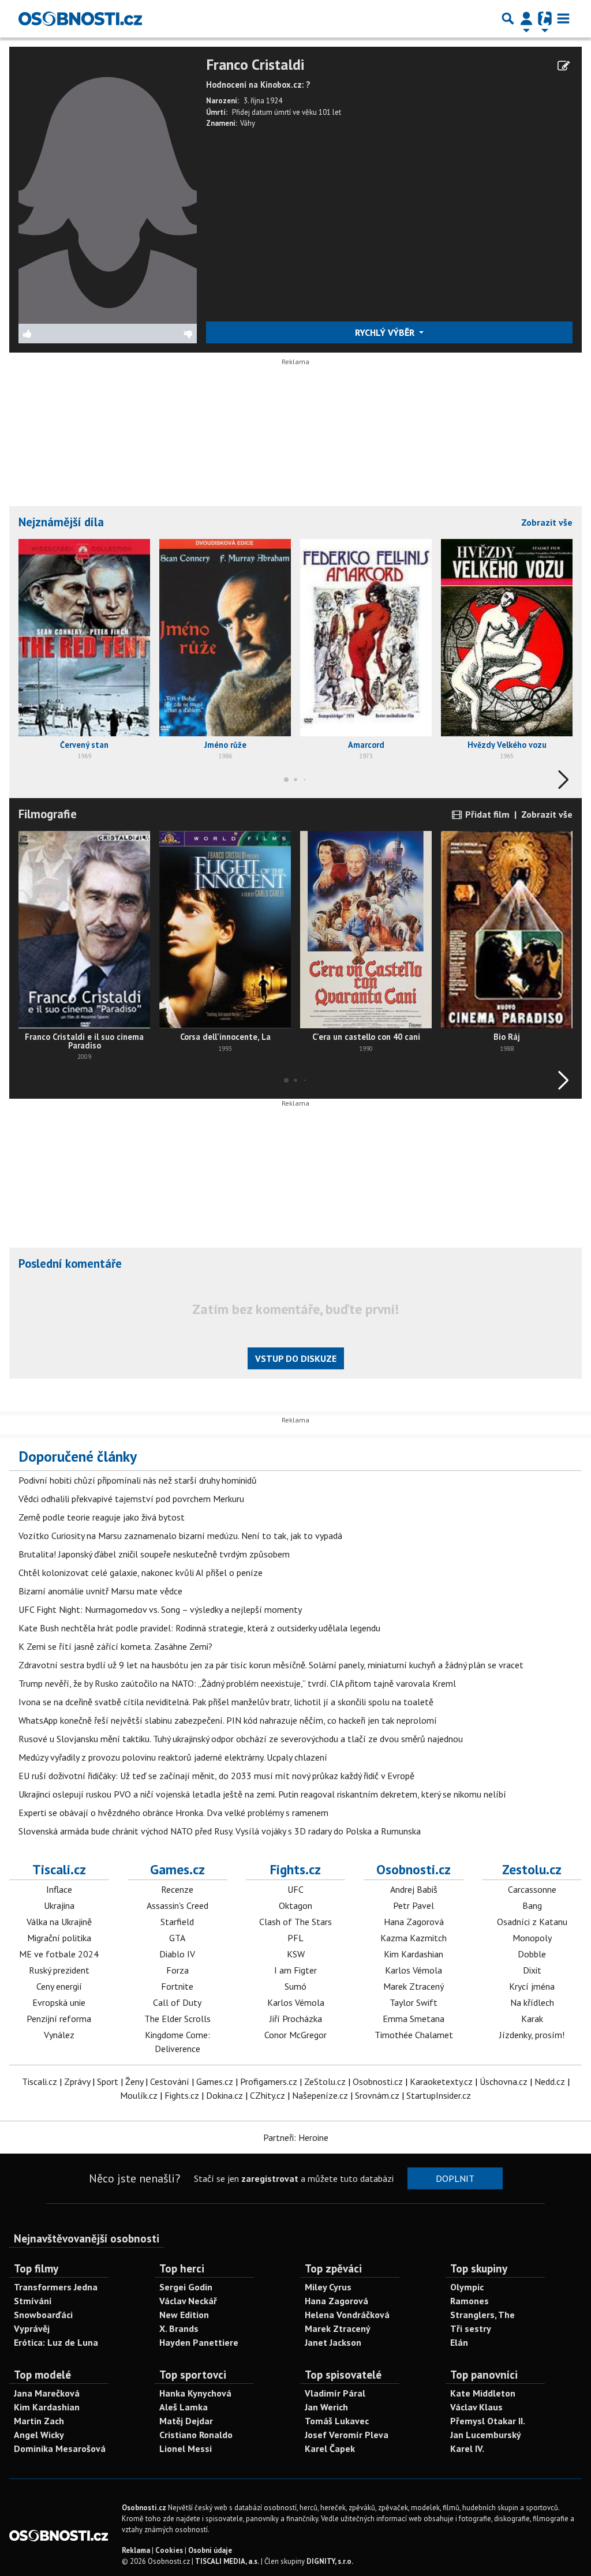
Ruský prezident (59, 1970)
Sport (108, 2081)
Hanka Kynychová (195, 2393)
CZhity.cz (268, 2095)
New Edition (184, 2315)
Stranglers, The (482, 2315)
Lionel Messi (186, 2448)
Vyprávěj (32, 2328)
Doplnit (455, 2178)
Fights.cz (295, 1869)
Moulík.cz (139, 2095)
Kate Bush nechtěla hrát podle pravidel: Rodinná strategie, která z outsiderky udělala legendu (199, 1628)
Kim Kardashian (414, 1954)
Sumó (295, 1986)
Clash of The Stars (295, 1922)
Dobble (532, 1954)
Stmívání (33, 2301)
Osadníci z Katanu (532, 1922)
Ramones (470, 2301)
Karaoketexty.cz (441, 2081)
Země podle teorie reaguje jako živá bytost (102, 1517)
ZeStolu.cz (325, 2081)
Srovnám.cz (377, 2095)
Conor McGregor (295, 2035)
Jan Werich (326, 2407)
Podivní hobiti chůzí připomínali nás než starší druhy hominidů (138, 1480)
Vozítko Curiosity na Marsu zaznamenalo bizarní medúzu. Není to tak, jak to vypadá (180, 1536)
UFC (295, 1889)
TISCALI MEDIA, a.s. (227, 2561)
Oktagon (295, 1905)
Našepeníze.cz (320, 2095)
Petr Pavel (414, 1905)
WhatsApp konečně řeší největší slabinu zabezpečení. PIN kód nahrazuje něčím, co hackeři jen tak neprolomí (228, 1720)
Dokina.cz (225, 2095)
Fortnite (177, 1986)
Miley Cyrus (328, 2287)
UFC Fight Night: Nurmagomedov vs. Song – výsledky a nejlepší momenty (160, 1609)
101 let (330, 112)
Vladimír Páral (335, 2393)
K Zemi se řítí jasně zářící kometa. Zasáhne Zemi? (115, 1646)
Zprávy (77, 2081)
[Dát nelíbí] (152, 334)
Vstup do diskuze (296, 1358)
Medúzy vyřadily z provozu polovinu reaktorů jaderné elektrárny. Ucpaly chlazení (173, 1757)
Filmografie (48, 814)
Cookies (169, 2550)
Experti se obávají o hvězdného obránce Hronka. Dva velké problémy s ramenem (173, 1813)
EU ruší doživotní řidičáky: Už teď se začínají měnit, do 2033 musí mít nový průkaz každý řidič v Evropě (216, 1776)
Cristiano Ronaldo (196, 2435)
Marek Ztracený (414, 1986)
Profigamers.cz (269, 2081)
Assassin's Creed (177, 1905)
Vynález (59, 2035)
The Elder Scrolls (177, 2019)
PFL (295, 1938)
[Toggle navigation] (563, 18)
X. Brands (179, 2328)
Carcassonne (532, 1889)
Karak (532, 2019)
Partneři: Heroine (296, 2137)
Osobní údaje (210, 2550)
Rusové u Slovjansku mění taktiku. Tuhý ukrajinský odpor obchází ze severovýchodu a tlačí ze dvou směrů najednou (241, 1739)
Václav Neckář (188, 2301)
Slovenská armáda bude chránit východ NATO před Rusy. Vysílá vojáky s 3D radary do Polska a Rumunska (220, 1831)
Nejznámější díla (61, 522)
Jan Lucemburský (486, 2435)
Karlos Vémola (296, 2002)
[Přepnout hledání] (508, 18)
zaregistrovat (270, 2178)
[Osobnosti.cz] (80, 18)
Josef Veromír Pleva (347, 2435)
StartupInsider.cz (439, 2095)
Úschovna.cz (504, 2081)
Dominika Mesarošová (60, 2448)
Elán (459, 2342)
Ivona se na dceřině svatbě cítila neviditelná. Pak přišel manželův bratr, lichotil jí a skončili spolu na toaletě (226, 1702)
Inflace (59, 1889)
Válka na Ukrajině (59, 1922)
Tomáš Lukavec (337, 2421)
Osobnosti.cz (414, 1869)
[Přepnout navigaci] (526, 18)
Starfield (177, 1922)
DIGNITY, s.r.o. (330, 2561)
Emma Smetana (414, 2019)
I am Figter (295, 1970)
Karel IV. (467, 2448)
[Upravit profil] (564, 66)
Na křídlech (532, 2002)
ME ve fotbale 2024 (59, 1954)
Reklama (136, 2550)
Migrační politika (59, 1938)
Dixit (532, 1970)
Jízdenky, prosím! (532, 2035)
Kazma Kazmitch (414, 1938)
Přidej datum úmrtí (261, 112)
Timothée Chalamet (414, 2035)
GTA (177, 1938)
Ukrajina (59, 1905)
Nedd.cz (550, 2081)
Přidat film (486, 814)
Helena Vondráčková (347, 2315)
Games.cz (177, 1869)
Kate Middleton (483, 2393)
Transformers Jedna (56, 2287)
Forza (177, 1970)
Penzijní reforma (59, 2019)
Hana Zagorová (414, 1922)
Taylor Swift (414, 2002)
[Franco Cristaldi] (108, 189)
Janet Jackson (333, 2342)
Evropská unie (59, 2002)
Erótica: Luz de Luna (56, 2342)
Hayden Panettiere (199, 2342)
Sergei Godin (186, 2287)
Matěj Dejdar (186, 2421)
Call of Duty (177, 2002)
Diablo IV (177, 1954)
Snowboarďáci (43, 2315)
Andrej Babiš (414, 1889)
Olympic (467, 2287)
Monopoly (532, 1938)
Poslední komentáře (70, 1263)
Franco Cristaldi (255, 65)
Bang (532, 1905)
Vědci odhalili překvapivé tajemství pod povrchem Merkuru (131, 1499)
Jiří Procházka (296, 2019)
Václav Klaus (476, 2407)
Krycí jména (532, 1986)
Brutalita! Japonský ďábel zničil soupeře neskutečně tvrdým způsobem (154, 1554)
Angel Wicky (39, 2435)
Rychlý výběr (386, 332)
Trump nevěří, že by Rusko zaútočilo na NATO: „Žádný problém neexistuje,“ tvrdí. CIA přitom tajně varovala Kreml (237, 1683)
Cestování (170, 2081)
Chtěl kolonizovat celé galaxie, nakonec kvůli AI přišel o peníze (141, 1572)
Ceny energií (59, 1986)
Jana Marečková (47, 2393)
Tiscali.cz (59, 1869)
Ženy (134, 2081)
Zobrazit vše (547, 522)
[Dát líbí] (63, 334)
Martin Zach (39, 2421)
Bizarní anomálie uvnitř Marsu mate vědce (100, 1591)
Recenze (177, 1889)
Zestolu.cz (532, 1869)
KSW (296, 1954)
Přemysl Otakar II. (488, 2421)
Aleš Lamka (184, 2407)
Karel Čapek (330, 2448)
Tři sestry (471, 2328)
